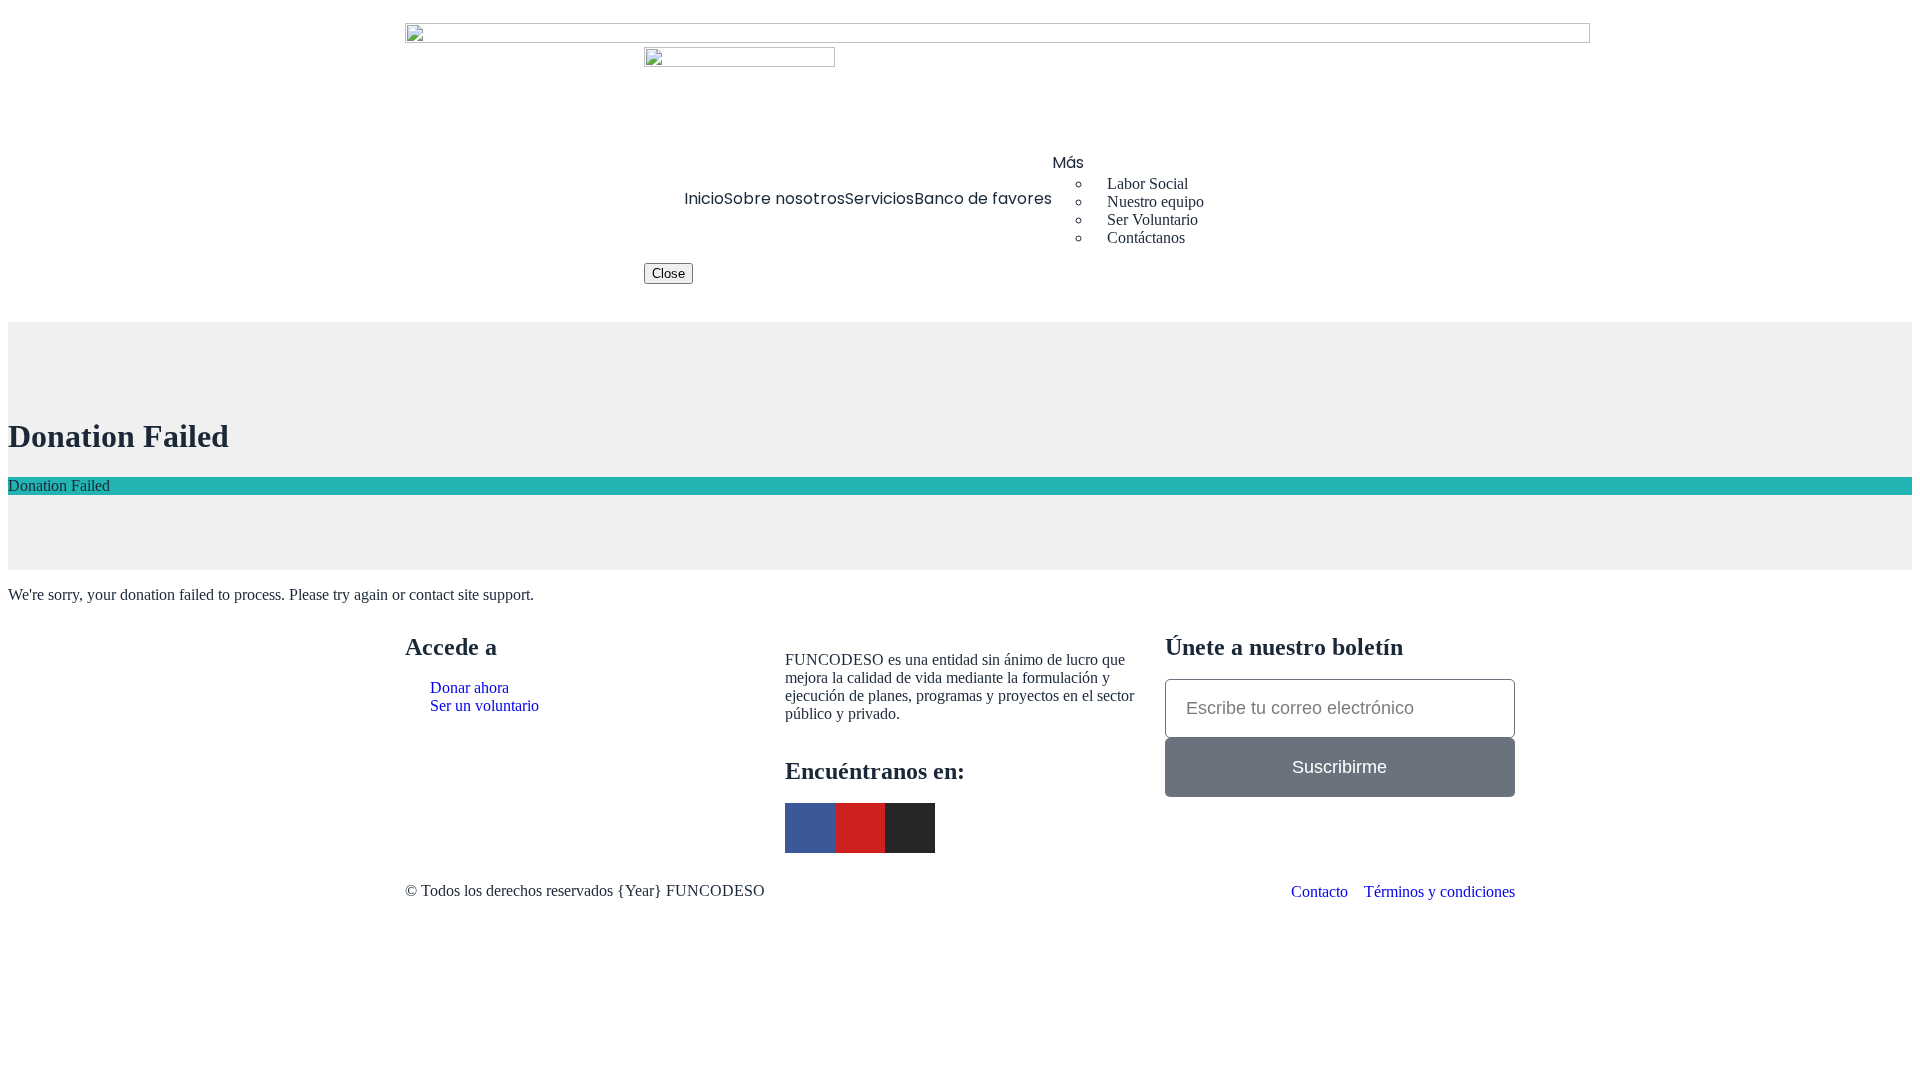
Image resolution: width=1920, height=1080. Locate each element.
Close (668, 273)
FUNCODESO (715, 890)
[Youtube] (860, 828)
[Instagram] (910, 828)
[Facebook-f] (810, 828)
